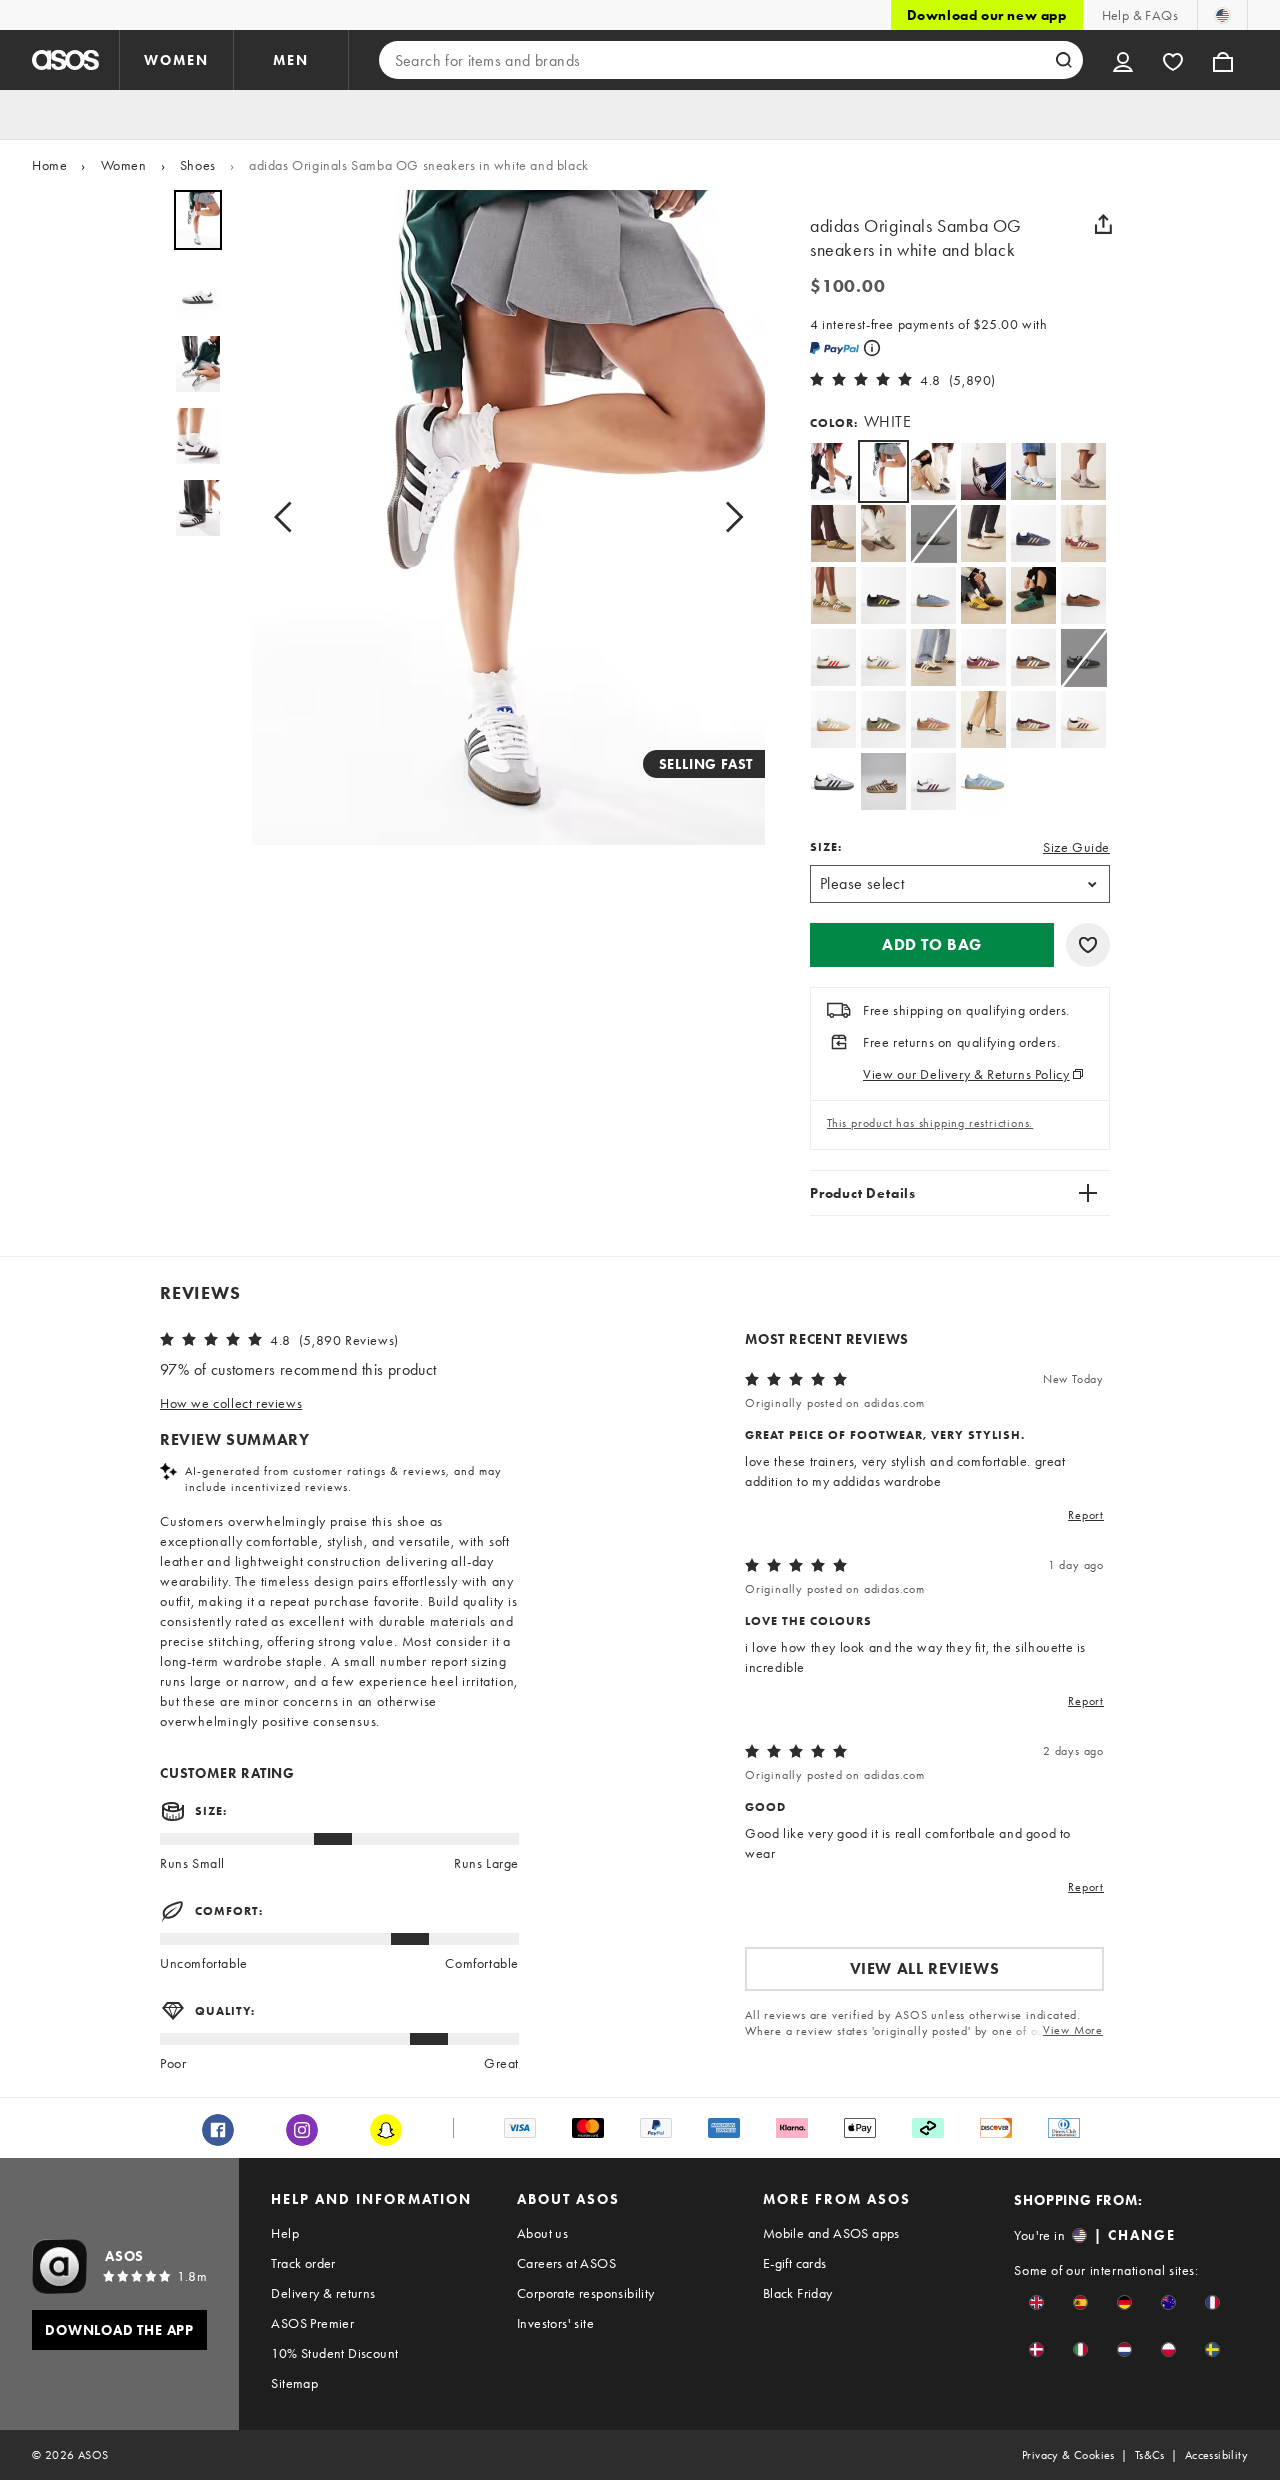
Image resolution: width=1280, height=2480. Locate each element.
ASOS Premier (312, 2323)
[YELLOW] (833, 533)
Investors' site (555, 2323)
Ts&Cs (1150, 2455)
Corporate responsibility (586, 2293)
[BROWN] (883, 533)
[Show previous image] (289, 517)
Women (124, 165)
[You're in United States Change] (1222, 15)
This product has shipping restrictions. (930, 1123)
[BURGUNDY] (983, 657)
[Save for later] (1088, 945)
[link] (883, 471)
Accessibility (1216, 2455)
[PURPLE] (1083, 471)
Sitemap (294, 2383)
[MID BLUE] (933, 595)
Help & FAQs (1140, 15)
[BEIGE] (983, 533)
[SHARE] (1103, 224)
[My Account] (1123, 60)
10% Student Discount (334, 2353)
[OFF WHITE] (1083, 719)
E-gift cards (795, 2263)
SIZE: (826, 847)
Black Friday (798, 2293)
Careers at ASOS (566, 2263)
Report (1086, 1515)
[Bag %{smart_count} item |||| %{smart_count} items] (1223, 60)
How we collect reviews (231, 1403)
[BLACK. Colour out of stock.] (1083, 657)
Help (285, 2233)
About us (542, 2233)
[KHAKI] (833, 595)
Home (49, 165)
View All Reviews (925, 1968)
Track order (303, 2263)
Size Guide (1076, 847)
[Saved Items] (1173, 60)
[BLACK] (833, 471)
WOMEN (176, 60)
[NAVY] (1033, 533)
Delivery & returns (323, 2293)
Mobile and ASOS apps (831, 2233)
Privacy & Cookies (1068, 2455)
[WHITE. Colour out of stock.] (933, 533)
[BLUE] (983, 781)
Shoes (198, 165)
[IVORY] (833, 657)
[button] (932, 945)
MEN (291, 60)
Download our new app (987, 15)
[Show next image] (728, 517)
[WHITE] (933, 471)
